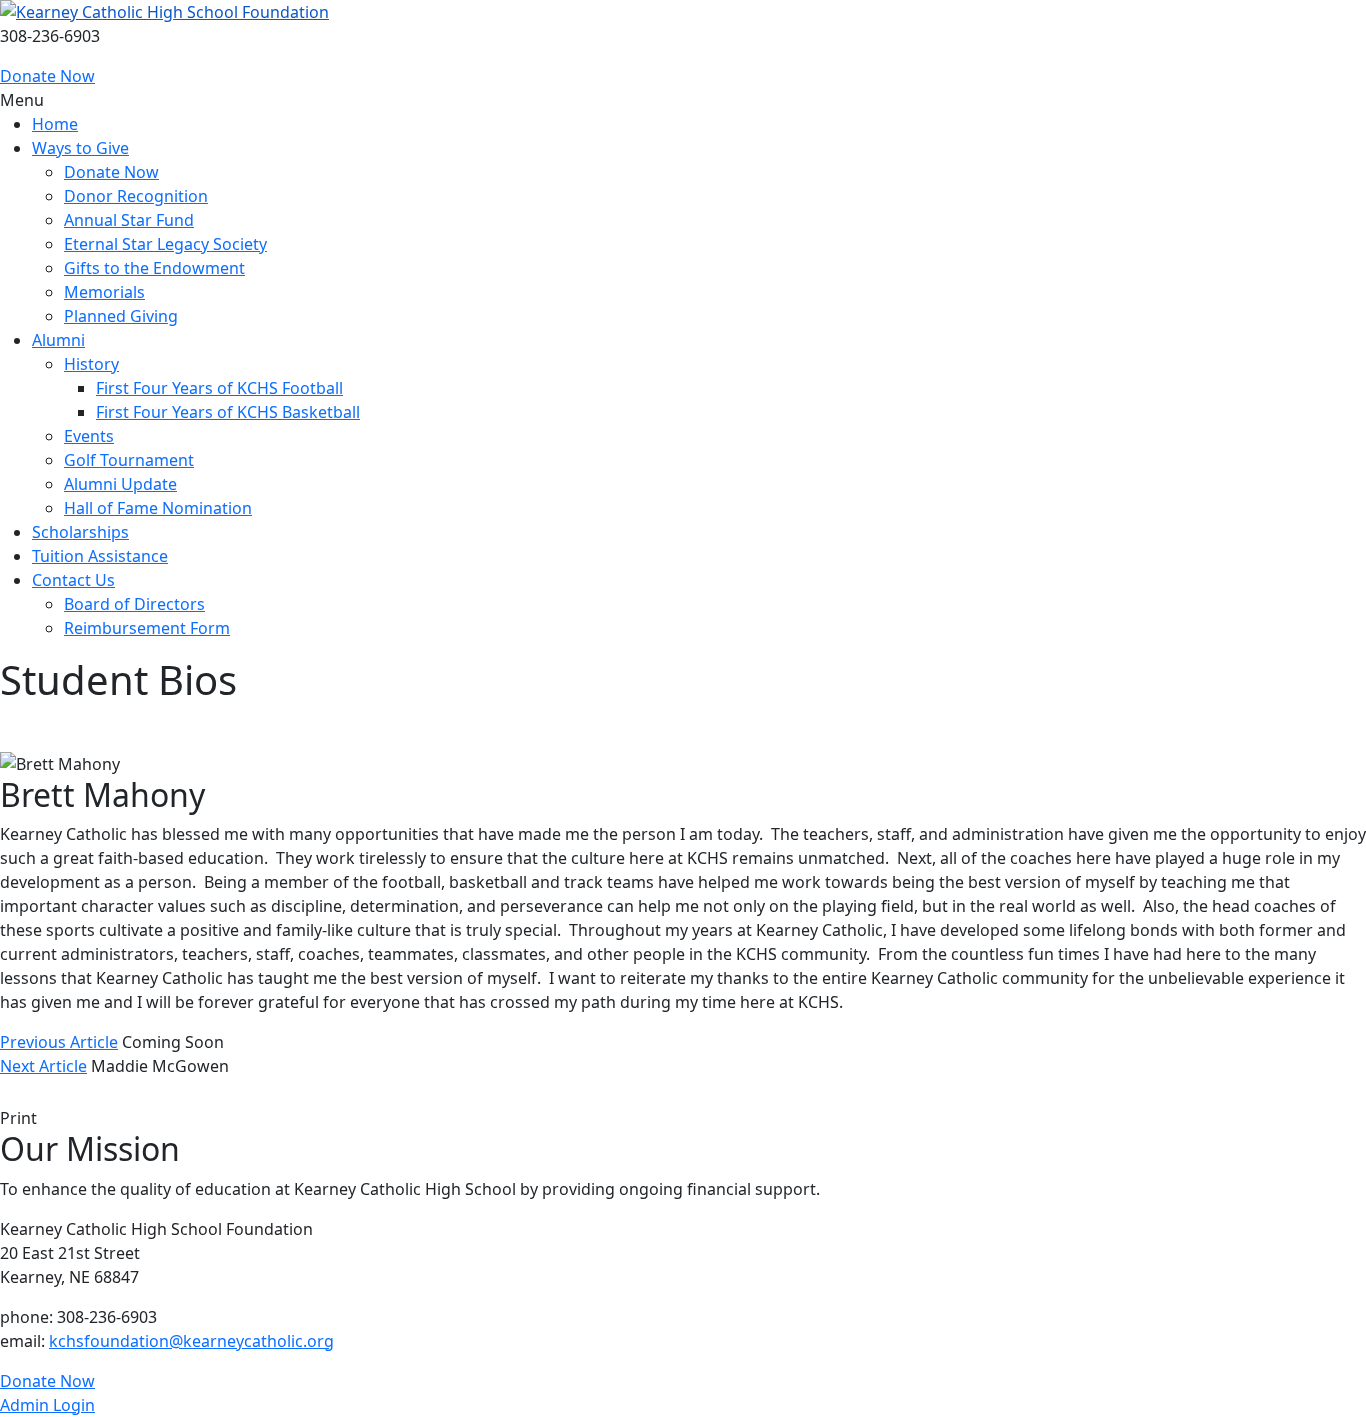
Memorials (104, 292)
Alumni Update (120, 484)
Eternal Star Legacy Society (165, 244)
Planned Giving (121, 316)
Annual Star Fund (129, 220)
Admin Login (47, 1405)
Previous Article (59, 1042)
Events (89, 436)
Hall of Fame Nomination (158, 508)
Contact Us (73, 580)
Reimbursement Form (147, 628)
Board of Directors (134, 604)
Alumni (58, 340)
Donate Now (47, 76)
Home (55, 124)
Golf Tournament (129, 460)
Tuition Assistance (100, 556)
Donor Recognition (136, 196)
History (91, 364)
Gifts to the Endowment (154, 268)
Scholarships (80, 532)
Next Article (43, 1066)
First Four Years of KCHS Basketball (228, 412)
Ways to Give (80, 148)
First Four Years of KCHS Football (219, 388)
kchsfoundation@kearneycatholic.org (191, 1341)
